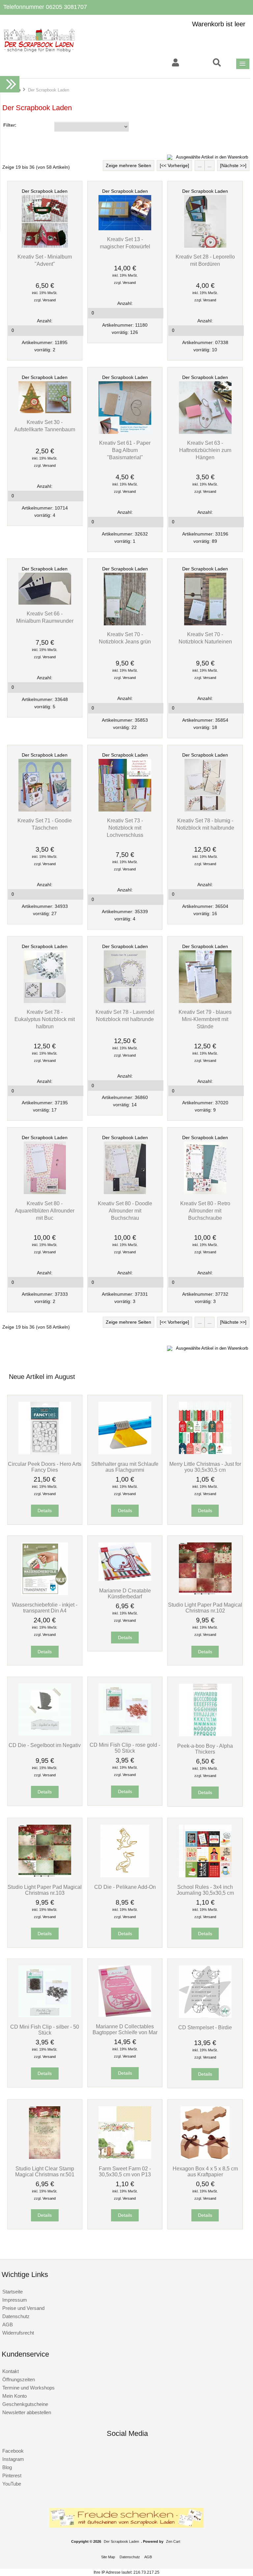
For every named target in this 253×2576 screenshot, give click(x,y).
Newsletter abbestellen (27, 2412)
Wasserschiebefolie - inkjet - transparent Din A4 (45, 1608)
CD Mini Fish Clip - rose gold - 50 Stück (125, 1748)
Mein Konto (14, 2396)
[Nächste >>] (233, 166)
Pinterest (12, 2476)
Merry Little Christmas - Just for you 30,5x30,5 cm (205, 1467)
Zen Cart (173, 2541)
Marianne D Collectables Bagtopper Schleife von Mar (125, 2029)
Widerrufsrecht (18, 2333)
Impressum (15, 2300)
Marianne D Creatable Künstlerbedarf (125, 1593)
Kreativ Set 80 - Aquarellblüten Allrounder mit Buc (45, 1211)
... (200, 166)
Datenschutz (16, 2316)
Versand (49, 300)
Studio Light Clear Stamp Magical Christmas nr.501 (45, 2171)
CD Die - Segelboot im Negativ (45, 1745)
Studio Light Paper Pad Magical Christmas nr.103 (45, 1890)
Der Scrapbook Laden (45, 191)
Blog (7, 2467)
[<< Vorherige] (174, 166)
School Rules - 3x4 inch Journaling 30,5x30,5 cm (205, 1890)
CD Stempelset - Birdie (205, 2027)
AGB (8, 2325)
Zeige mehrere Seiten (128, 166)
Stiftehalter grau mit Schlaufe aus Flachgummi (125, 1467)
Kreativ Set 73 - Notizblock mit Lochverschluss (125, 828)
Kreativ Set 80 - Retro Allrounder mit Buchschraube (205, 1211)
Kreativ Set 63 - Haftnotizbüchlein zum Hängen (205, 450)
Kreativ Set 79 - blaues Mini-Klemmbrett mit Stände (205, 1019)
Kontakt (11, 2371)
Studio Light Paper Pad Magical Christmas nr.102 (205, 1608)
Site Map (108, 2557)
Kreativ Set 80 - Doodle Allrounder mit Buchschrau (125, 1211)
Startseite (13, 2292)
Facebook (13, 2451)
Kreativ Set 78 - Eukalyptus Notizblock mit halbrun (45, 1019)
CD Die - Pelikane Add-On (125, 1887)
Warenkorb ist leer (219, 24)
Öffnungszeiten (19, 2379)
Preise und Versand (23, 2308)
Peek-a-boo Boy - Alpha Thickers (205, 1749)
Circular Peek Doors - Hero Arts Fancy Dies (45, 1467)
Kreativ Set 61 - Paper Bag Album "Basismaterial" (125, 450)
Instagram (13, 2459)
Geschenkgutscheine (25, 2404)
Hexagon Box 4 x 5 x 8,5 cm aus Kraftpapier (205, 2171)
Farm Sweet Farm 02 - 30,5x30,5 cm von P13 (125, 2171)
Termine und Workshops (28, 2388)
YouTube (12, 2484)
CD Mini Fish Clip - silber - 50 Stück (45, 2030)
